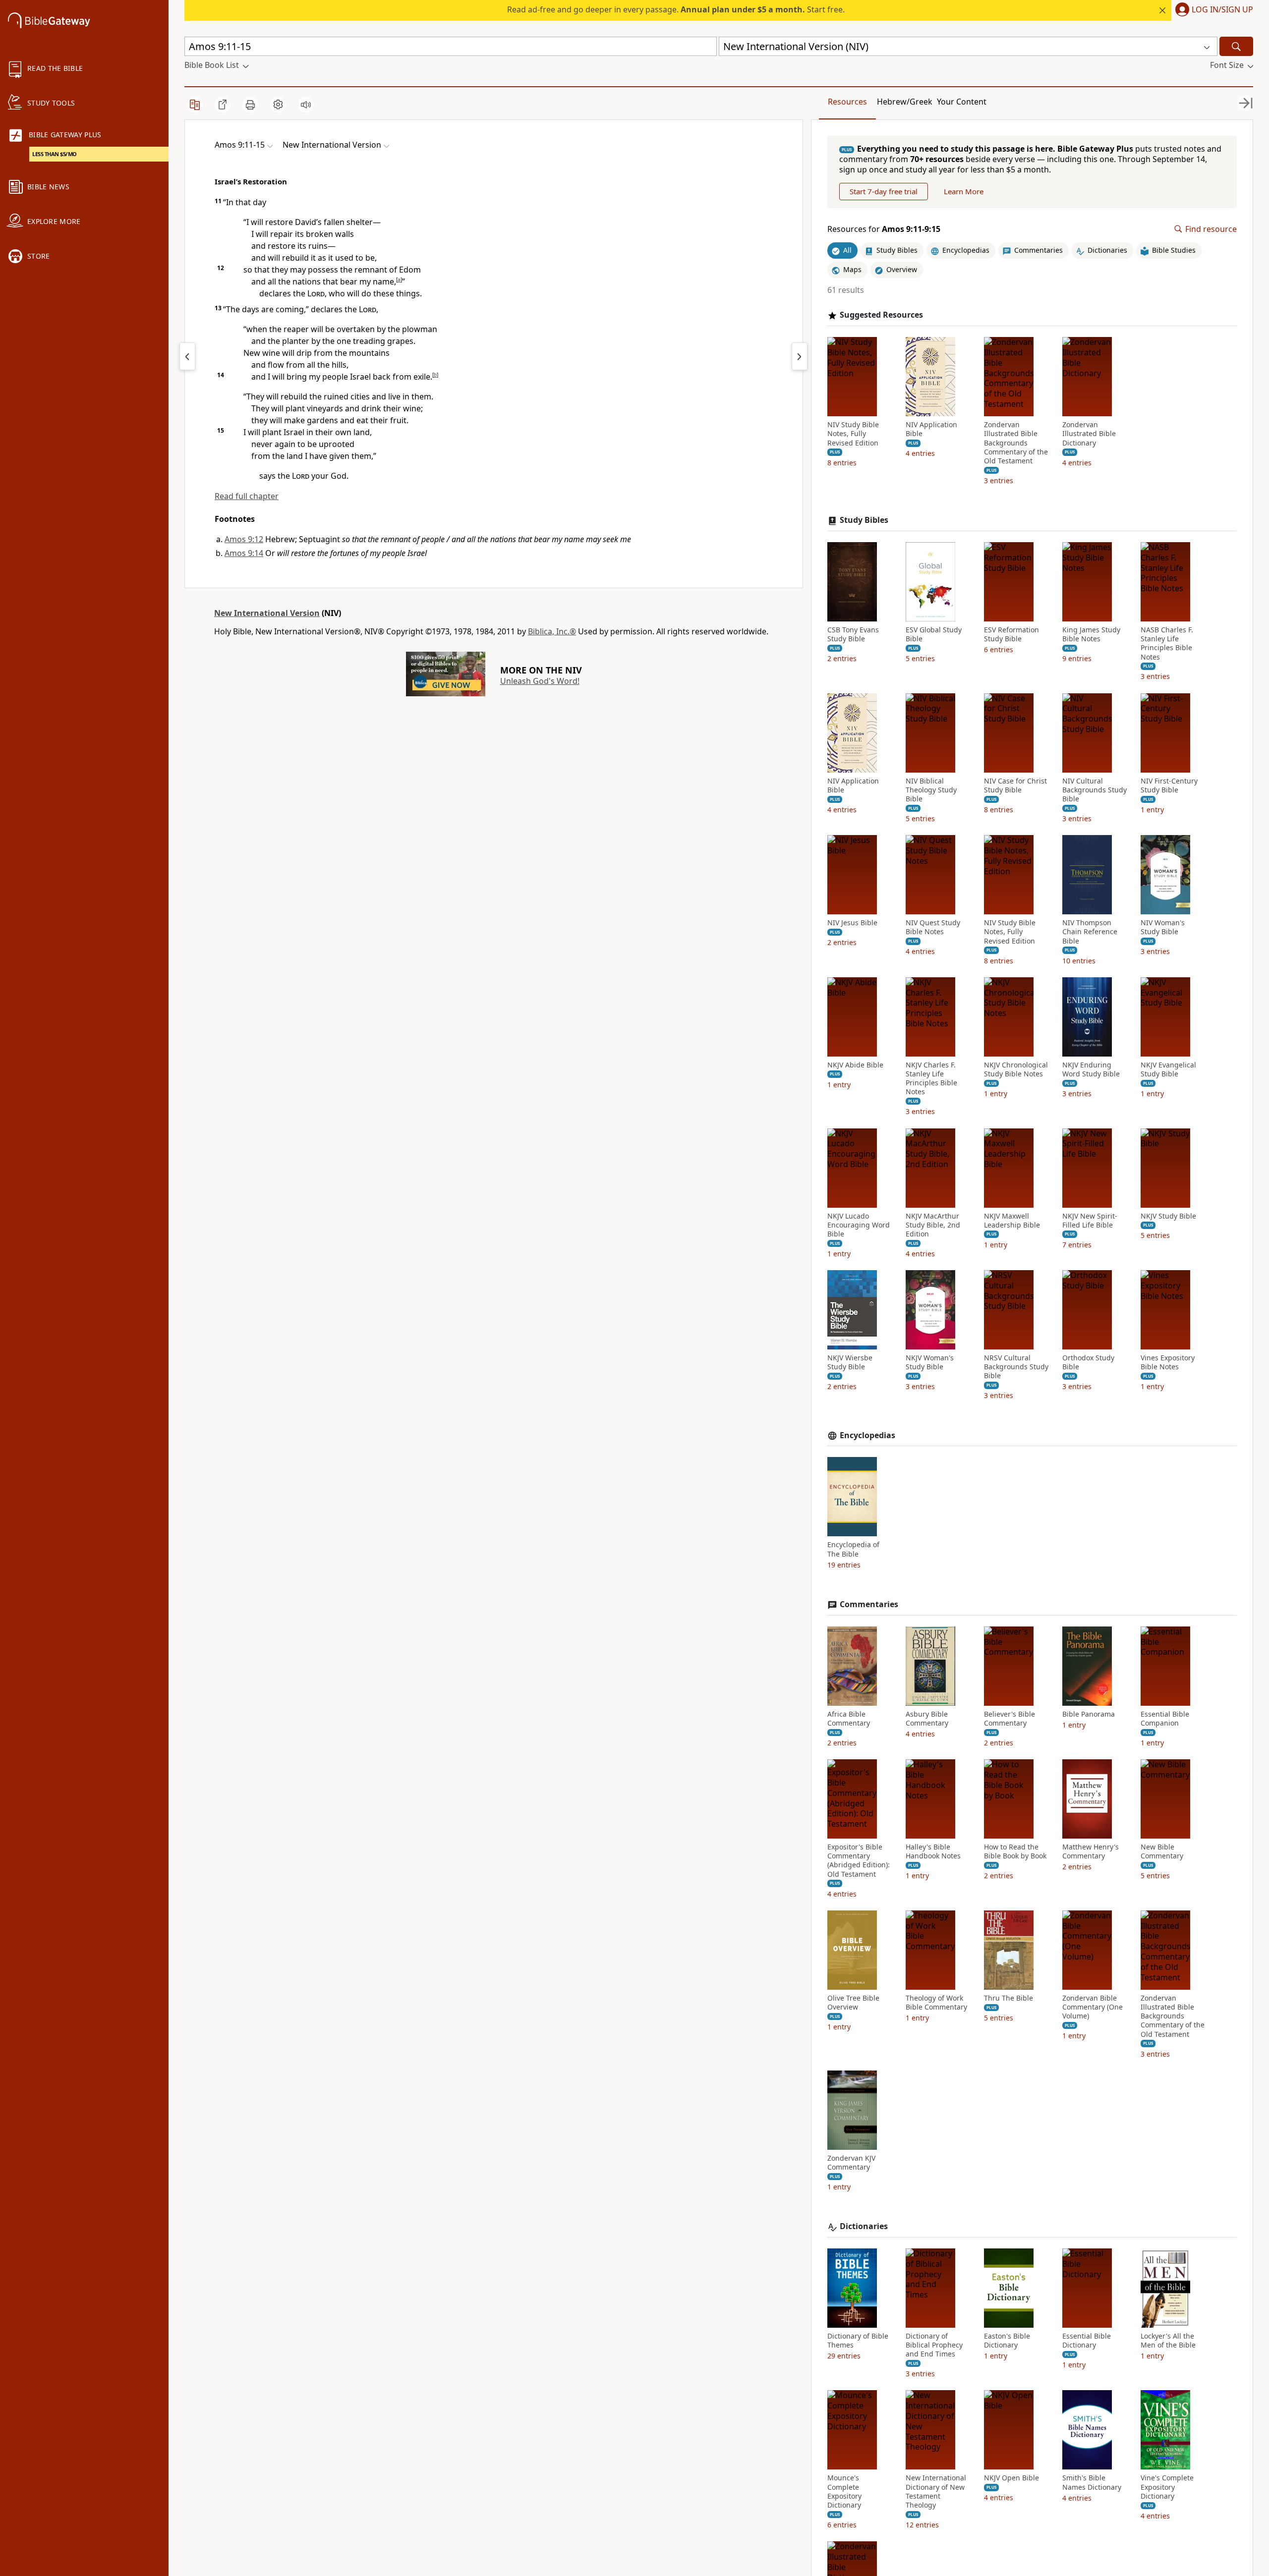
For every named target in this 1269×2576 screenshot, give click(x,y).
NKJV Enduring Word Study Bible (1091, 1069)
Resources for (884, 229)
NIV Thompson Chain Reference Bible (1090, 932)
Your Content (962, 102)
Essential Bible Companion (1165, 1719)
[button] (1212, 10)
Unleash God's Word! (540, 681)
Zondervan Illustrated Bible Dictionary (1089, 434)
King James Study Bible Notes (1091, 634)
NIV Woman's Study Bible (1163, 927)
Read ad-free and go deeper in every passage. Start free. (676, 9)
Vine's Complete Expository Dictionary (1167, 2487)
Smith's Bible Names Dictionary (1092, 2482)
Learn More (964, 191)
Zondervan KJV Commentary (851, 2163)
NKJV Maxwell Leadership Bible (1012, 1221)
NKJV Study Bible (1168, 1216)
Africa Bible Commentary (849, 1719)
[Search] (1236, 46)
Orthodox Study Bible (1088, 1362)
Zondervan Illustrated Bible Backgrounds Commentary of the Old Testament (1016, 443)
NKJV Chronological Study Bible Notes (1016, 1069)
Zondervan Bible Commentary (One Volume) (1093, 2007)
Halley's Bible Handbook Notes (933, 1851)
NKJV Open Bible (1011, 2478)
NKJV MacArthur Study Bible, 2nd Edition (933, 1225)
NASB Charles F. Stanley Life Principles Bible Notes (1167, 644)
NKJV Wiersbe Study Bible (850, 1362)
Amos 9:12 (244, 539)
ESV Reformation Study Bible (1011, 634)
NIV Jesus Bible (852, 923)
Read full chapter (247, 496)
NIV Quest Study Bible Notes (933, 927)
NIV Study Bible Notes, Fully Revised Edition (853, 434)
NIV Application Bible (931, 429)
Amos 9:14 (244, 553)
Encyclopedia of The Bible (853, 1549)
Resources (847, 102)
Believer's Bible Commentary (1009, 1719)
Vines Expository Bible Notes (1168, 1362)
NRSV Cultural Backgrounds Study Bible (1016, 1367)
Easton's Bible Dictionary (1007, 2341)
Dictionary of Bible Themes (858, 2341)
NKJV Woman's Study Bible (930, 1362)
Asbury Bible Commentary (927, 1719)
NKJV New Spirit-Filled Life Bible (1090, 1221)
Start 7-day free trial (884, 191)
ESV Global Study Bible (934, 634)
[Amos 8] (187, 356)
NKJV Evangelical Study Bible (1168, 1069)
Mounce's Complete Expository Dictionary (844, 2492)
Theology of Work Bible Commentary (936, 2003)
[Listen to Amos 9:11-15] (306, 105)
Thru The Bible (1009, 1998)
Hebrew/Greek (905, 102)
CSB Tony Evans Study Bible (853, 634)
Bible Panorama (1089, 1714)
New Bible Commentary (1162, 1851)
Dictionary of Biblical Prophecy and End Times (934, 2345)
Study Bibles (864, 520)
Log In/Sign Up (1222, 10)
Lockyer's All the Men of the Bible (1168, 2341)
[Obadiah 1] (800, 356)
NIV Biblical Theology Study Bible (931, 790)
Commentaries (869, 1604)
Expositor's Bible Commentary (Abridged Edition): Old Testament (859, 1861)
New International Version (267, 613)
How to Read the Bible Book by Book (1015, 1851)
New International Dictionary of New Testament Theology (936, 2492)
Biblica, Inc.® (552, 631)
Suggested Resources (881, 315)
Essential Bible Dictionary (1087, 2341)
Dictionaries (864, 2226)
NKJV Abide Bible (855, 1065)
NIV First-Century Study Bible (1169, 785)
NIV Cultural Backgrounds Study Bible (1095, 790)
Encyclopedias (867, 1435)
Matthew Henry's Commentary (1091, 1851)
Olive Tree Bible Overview (853, 2003)
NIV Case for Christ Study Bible (1015, 785)
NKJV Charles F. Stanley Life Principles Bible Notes (931, 1079)
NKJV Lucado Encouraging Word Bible (859, 1225)
